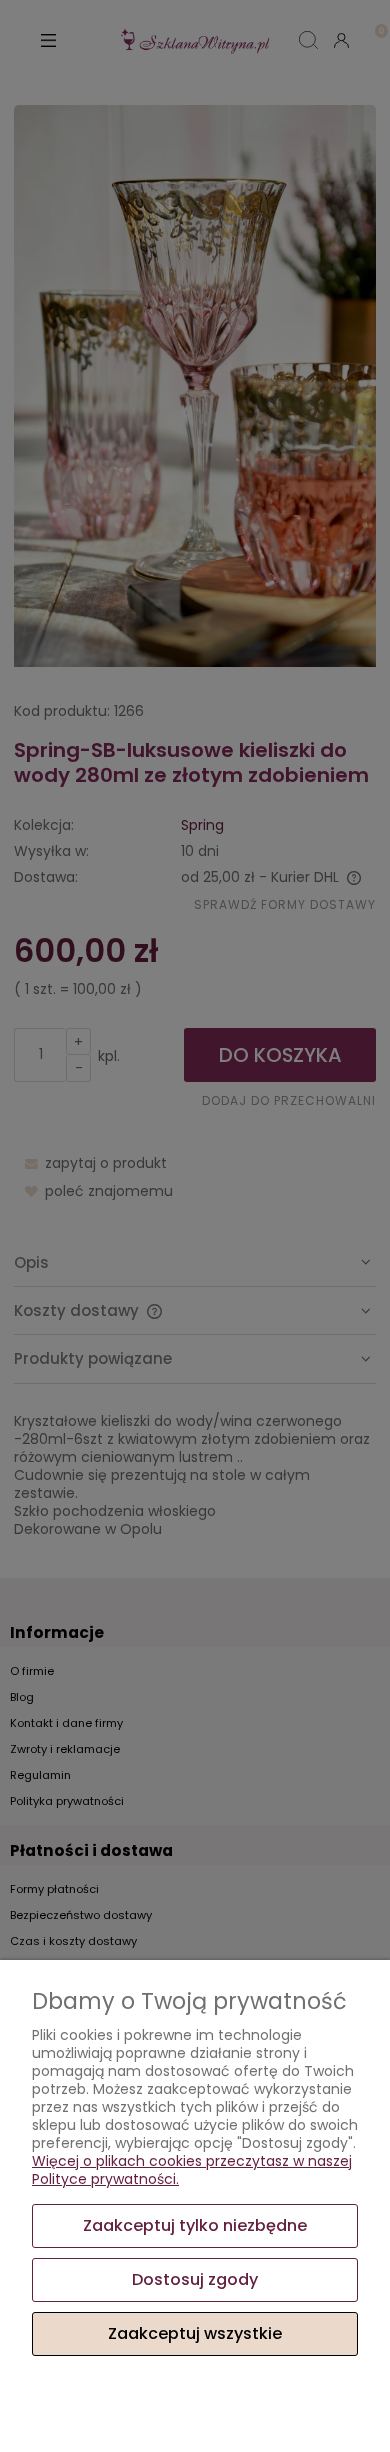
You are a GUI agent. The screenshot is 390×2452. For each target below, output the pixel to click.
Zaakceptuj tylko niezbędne (195, 2225)
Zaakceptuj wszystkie (195, 2333)
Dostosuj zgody (195, 2279)
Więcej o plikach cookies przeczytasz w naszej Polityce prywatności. (192, 2170)
